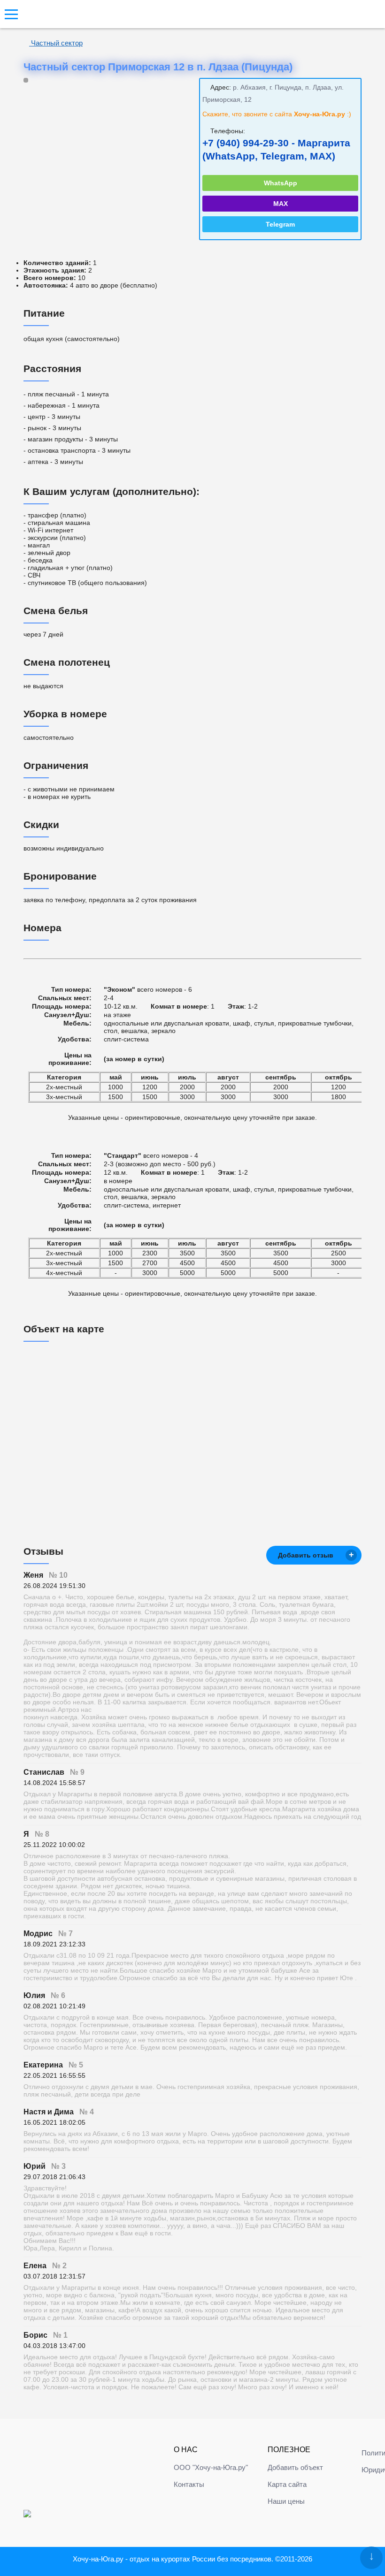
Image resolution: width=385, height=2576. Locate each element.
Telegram (280, 224)
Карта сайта (287, 2484)
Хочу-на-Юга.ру (98, 2559)
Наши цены (286, 2501)
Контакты (189, 2484)
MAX (281, 204)
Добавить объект (295, 2467)
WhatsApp (281, 183)
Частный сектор (56, 43)
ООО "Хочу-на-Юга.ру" (211, 2467)
